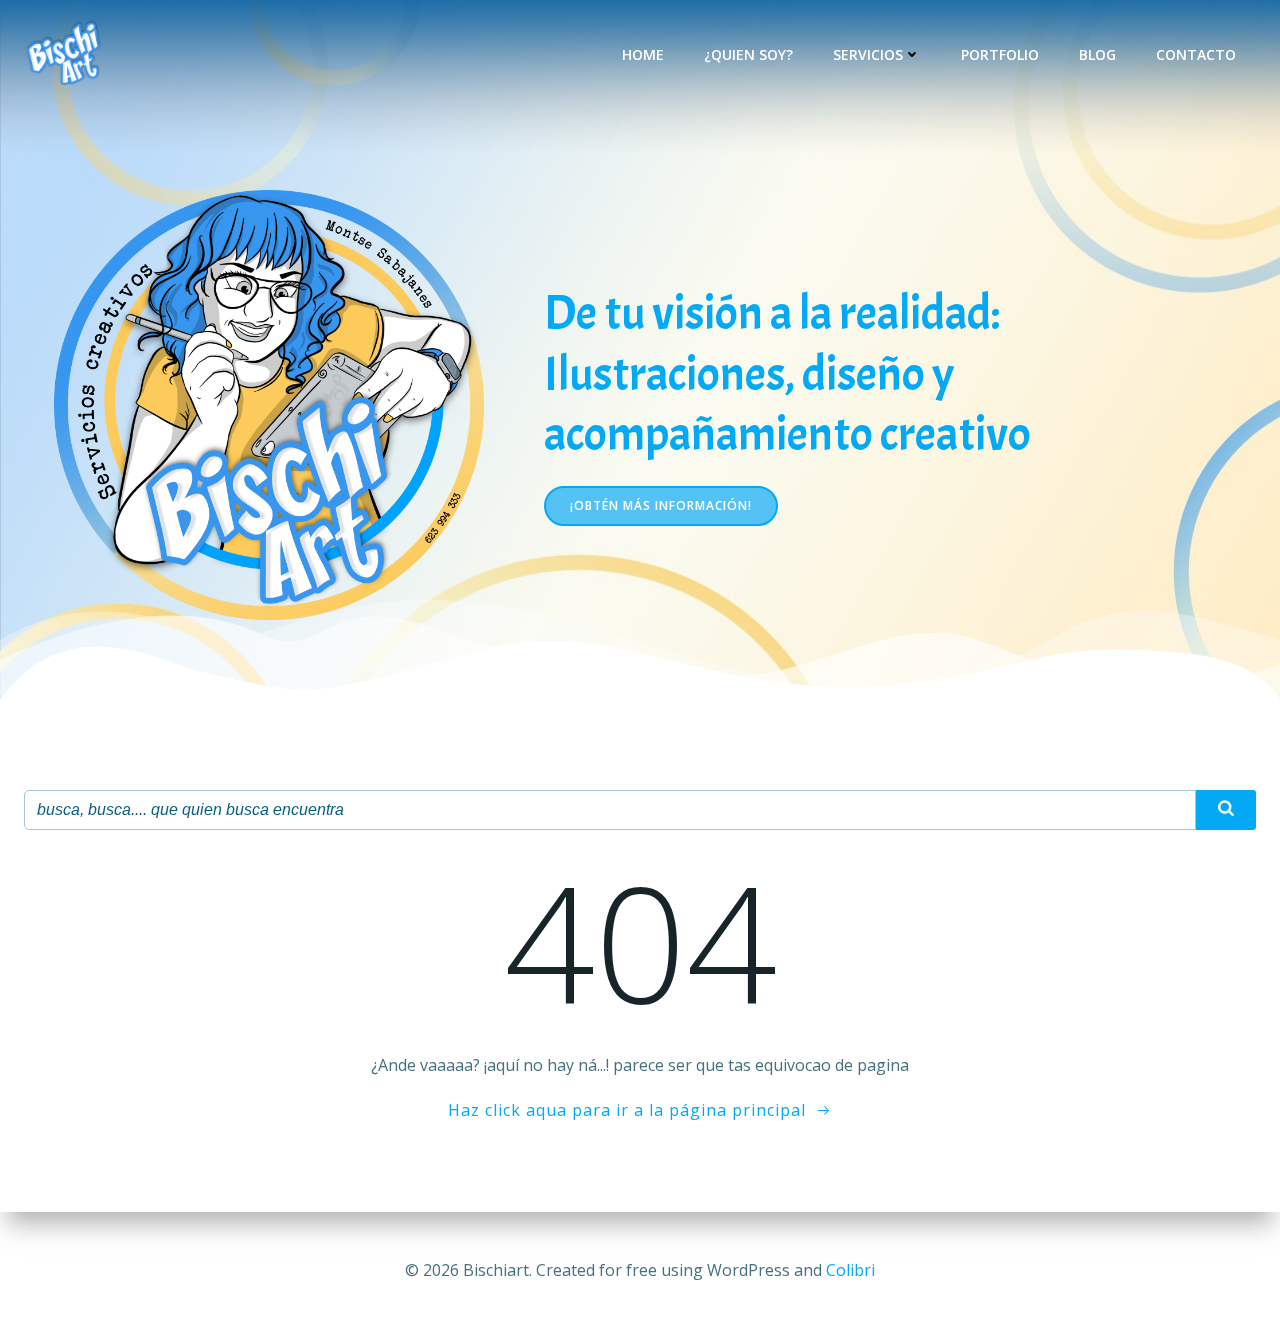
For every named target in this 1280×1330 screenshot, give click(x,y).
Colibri (850, 1270)
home (643, 54)
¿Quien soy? (748, 54)
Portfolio (1000, 54)
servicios (868, 54)
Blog (1097, 54)
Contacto (1196, 54)
